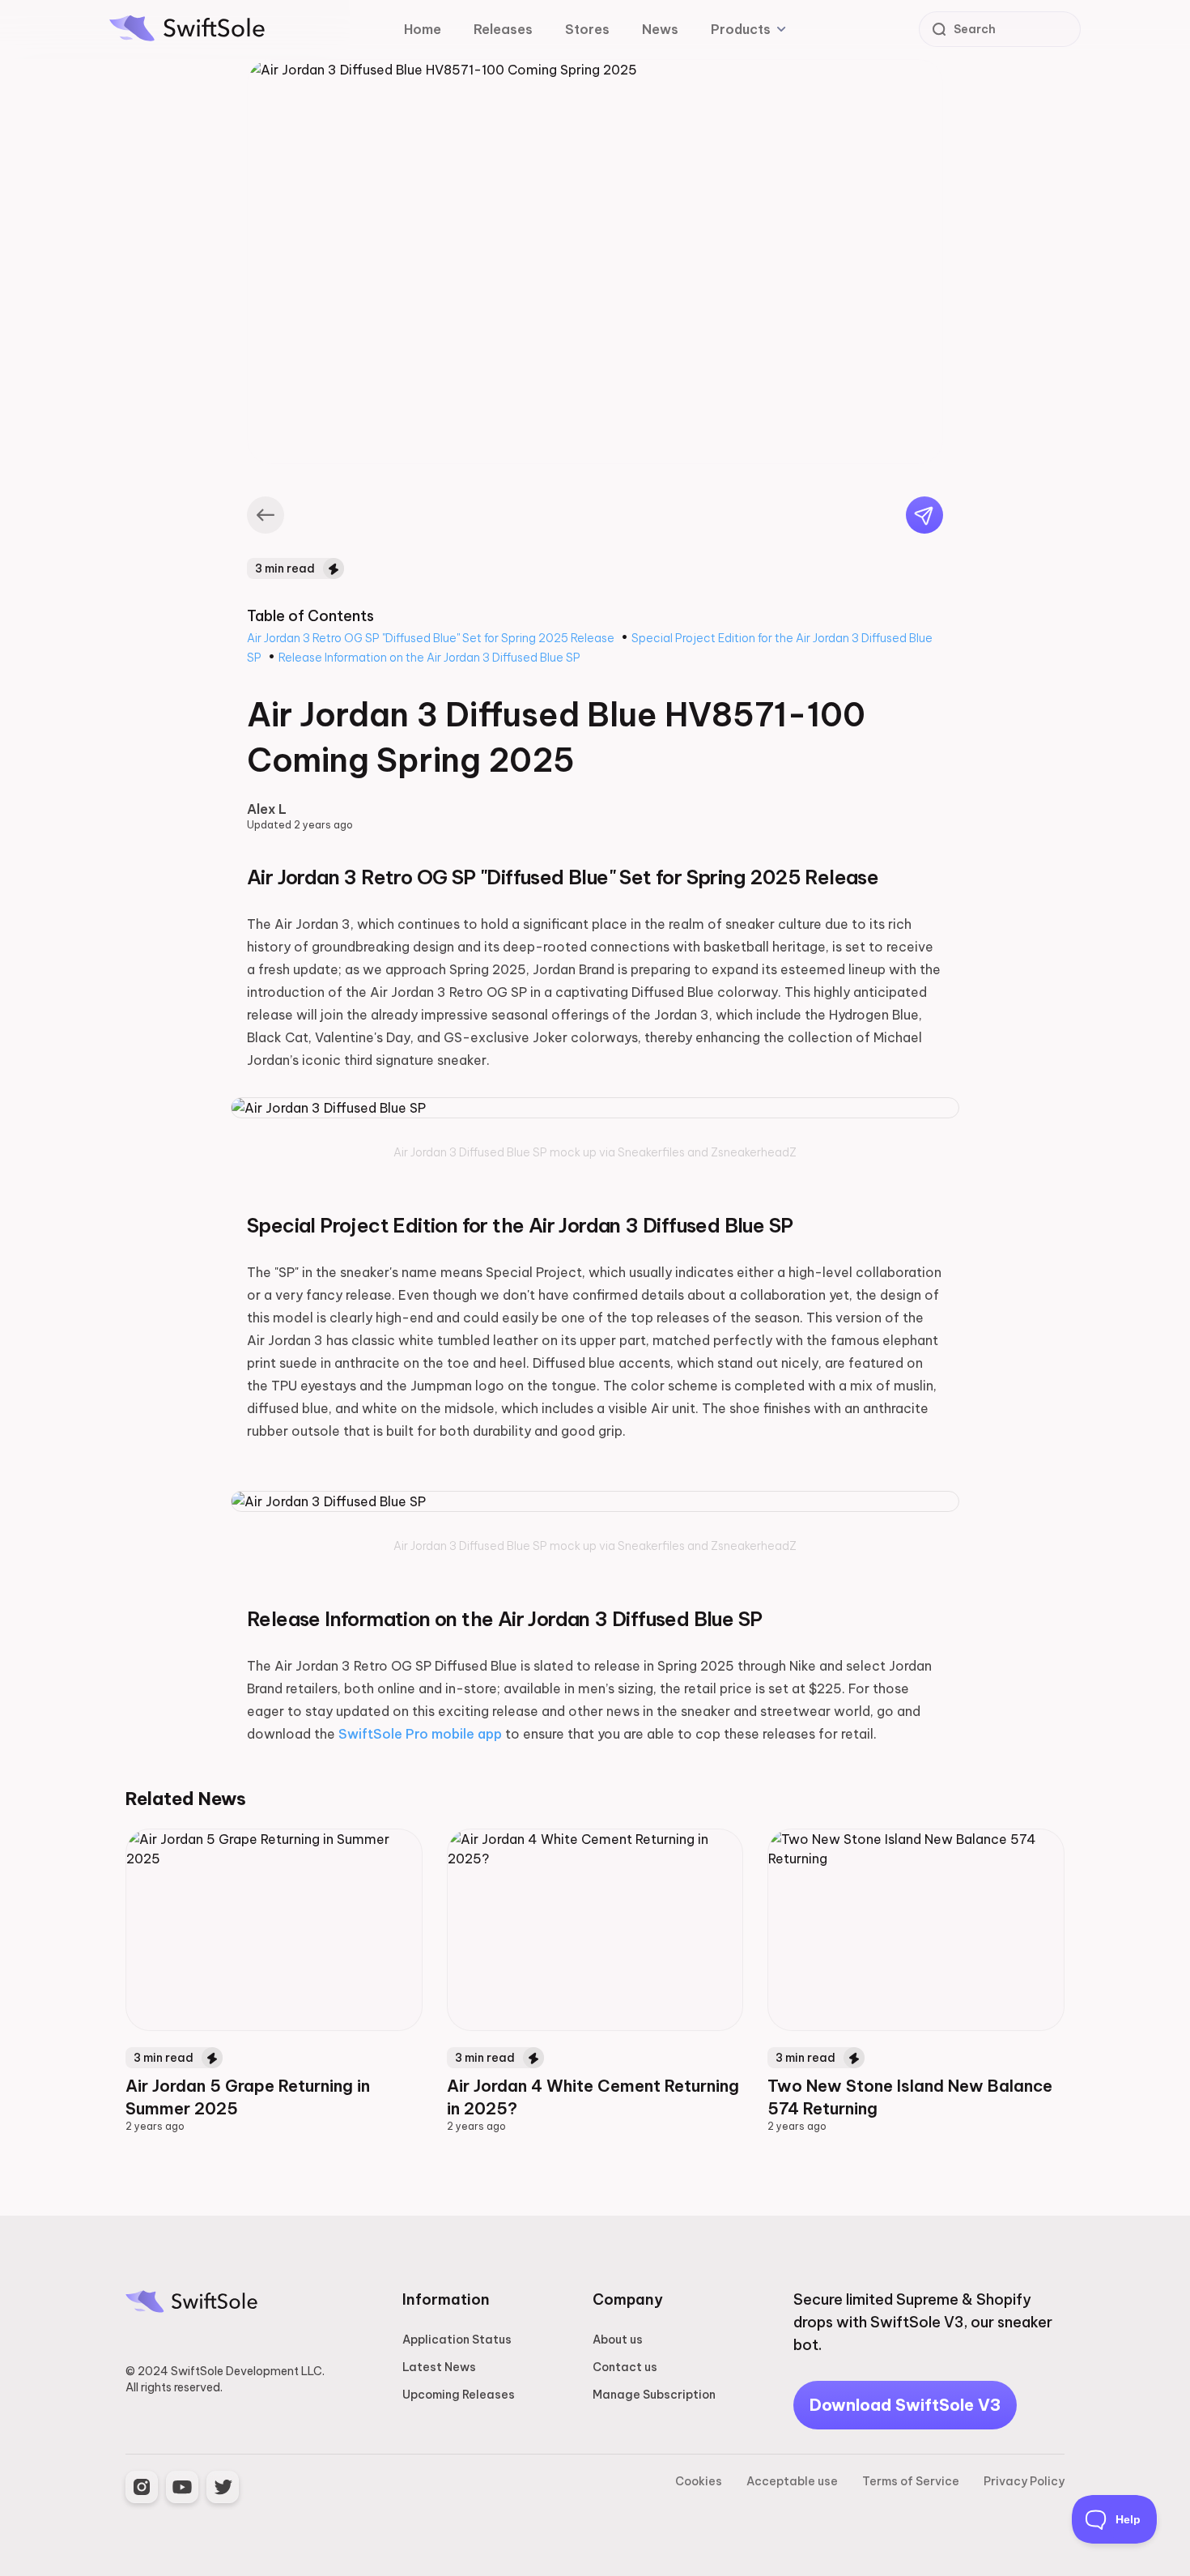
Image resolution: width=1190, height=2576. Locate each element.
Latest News (439, 2367)
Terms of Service (911, 2481)
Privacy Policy (1024, 2481)
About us (618, 2340)
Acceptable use (792, 2481)
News (660, 29)
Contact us (625, 2367)
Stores (587, 29)
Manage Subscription (654, 2395)
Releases (503, 29)
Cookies (699, 2481)
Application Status (457, 2340)
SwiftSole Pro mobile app (422, 1734)
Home (423, 29)
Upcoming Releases (459, 2395)
